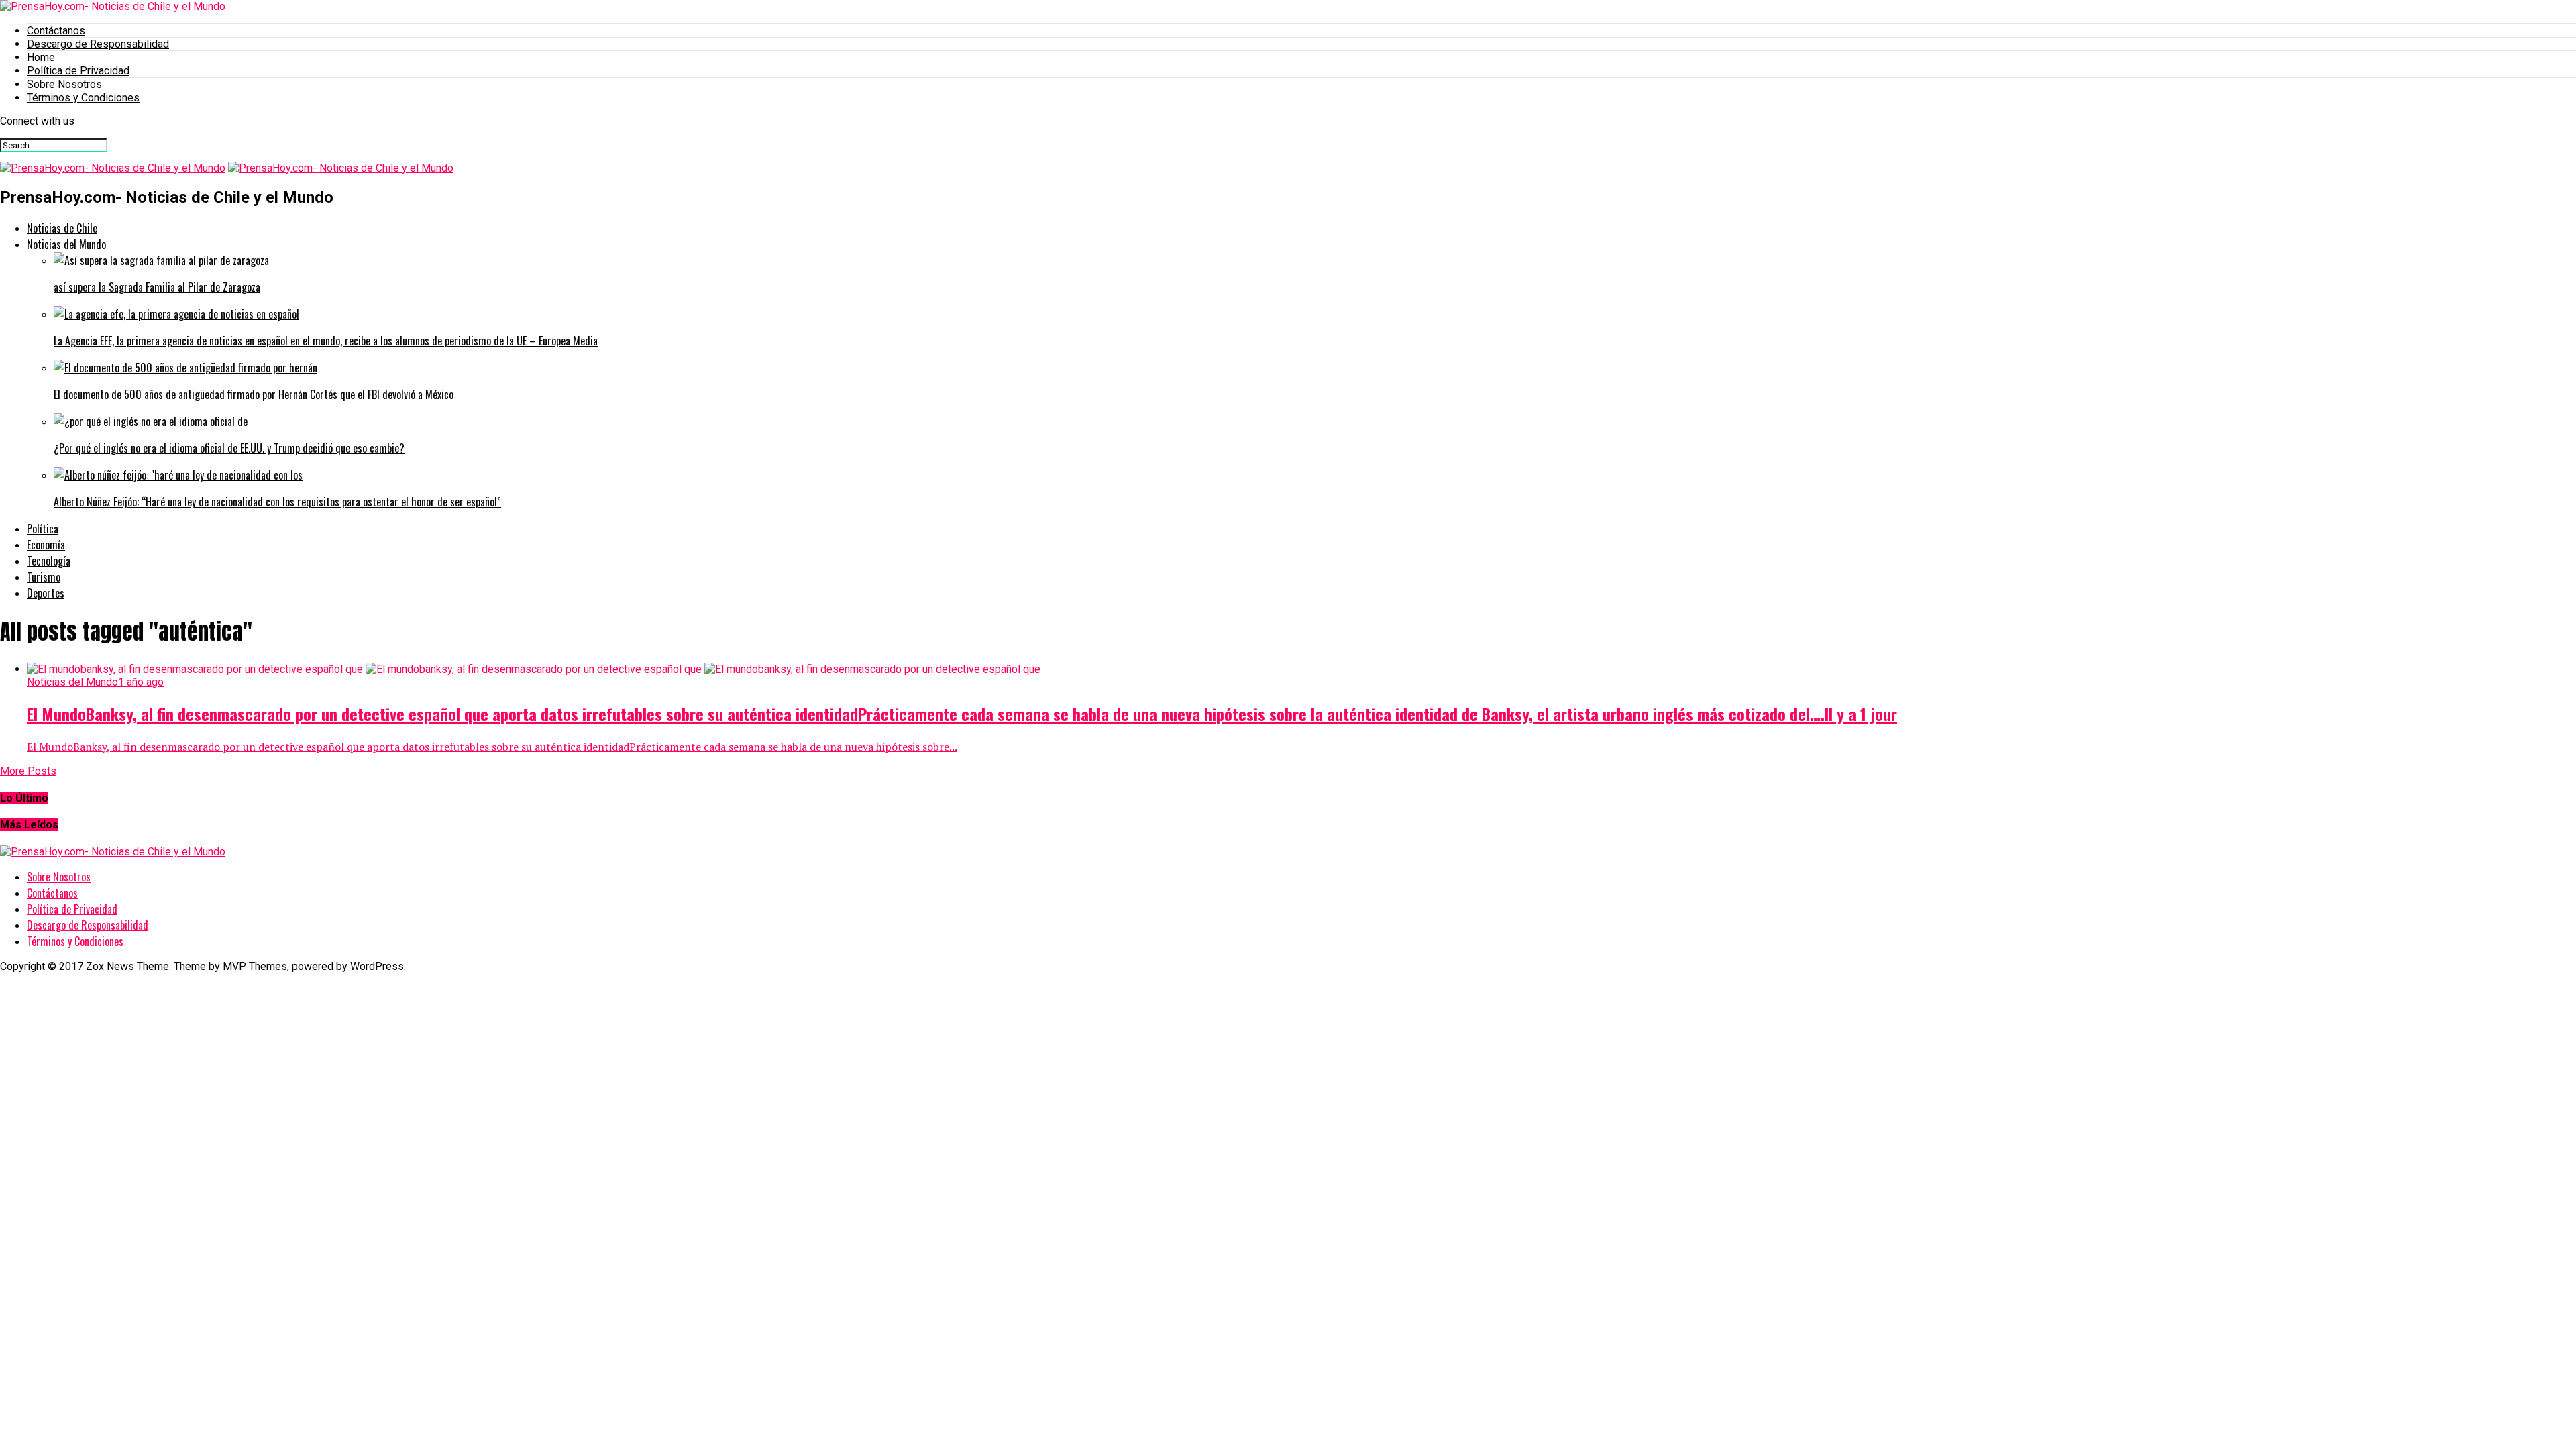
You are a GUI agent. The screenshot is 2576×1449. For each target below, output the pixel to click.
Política (43, 529)
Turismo (44, 577)
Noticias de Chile (62, 228)
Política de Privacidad (78, 71)
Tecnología (49, 561)
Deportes (46, 593)
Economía (46, 545)
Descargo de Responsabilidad (98, 44)
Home (41, 57)
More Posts (28, 771)
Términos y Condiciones (83, 98)
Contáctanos (56, 31)
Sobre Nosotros (64, 84)
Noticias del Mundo (66, 244)
